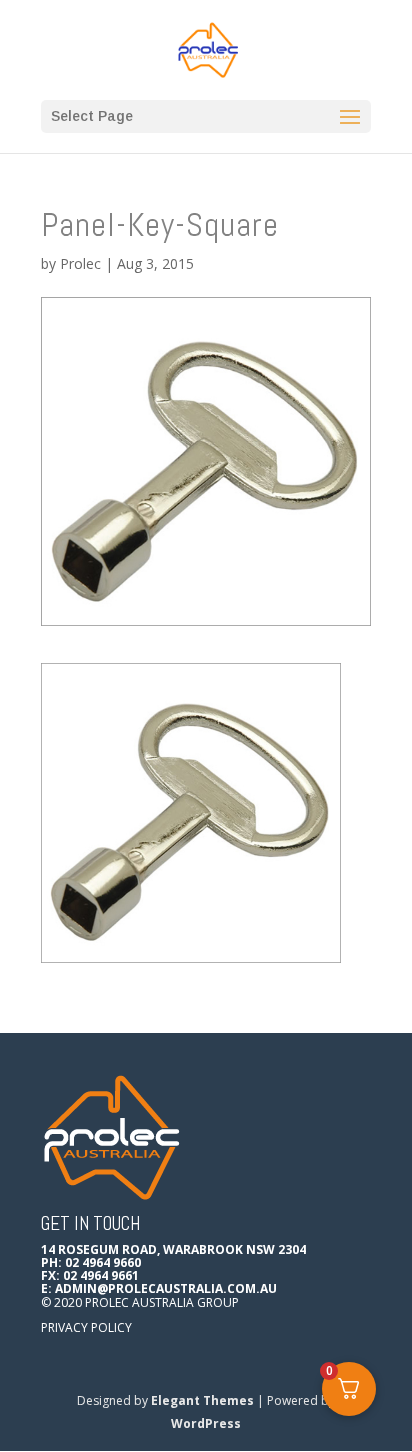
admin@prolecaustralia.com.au (166, 1288)
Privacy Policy (86, 1327)
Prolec (80, 263)
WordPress (206, 1423)
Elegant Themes (202, 1400)
